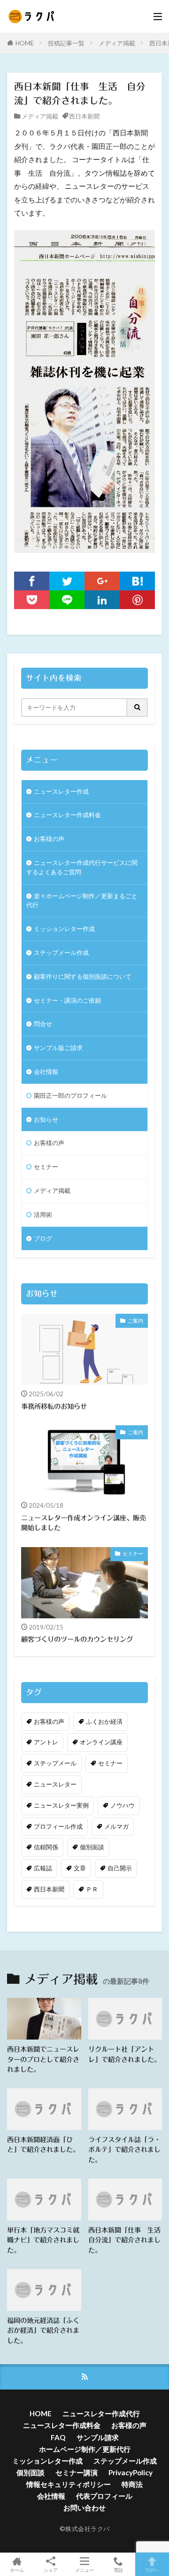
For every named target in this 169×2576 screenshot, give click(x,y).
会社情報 (46, 1072)
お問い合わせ (84, 2508)
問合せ (43, 1024)
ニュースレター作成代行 (101, 2413)
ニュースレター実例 (61, 1805)
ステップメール (55, 1763)
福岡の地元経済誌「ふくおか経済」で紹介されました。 (43, 2330)
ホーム (17, 2570)
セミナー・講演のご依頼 (67, 1000)
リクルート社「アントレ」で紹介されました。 (124, 2054)
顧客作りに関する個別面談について (83, 976)
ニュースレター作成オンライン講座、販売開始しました (84, 1523)
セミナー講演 (77, 2472)
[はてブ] (137, 581)
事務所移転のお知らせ (54, 1406)
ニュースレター (55, 1784)
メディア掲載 (117, 43)
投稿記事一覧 (66, 43)
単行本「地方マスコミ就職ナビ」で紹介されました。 (43, 2240)
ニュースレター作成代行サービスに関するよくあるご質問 (82, 867)
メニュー (84, 2570)
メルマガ (116, 1826)
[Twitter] (67, 581)
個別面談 (92, 1847)
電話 (118, 2570)
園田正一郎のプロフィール (70, 1095)
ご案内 (135, 1321)
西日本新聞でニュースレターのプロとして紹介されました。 (43, 2059)
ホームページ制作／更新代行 (85, 2449)
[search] (138, 707)
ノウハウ (123, 1805)
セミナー (46, 1167)
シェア (51, 2570)
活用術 (43, 1214)
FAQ (58, 2437)
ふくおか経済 (104, 1721)
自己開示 (120, 1868)
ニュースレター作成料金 (67, 815)
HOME (25, 43)
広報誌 (43, 1868)
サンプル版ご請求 (58, 1048)
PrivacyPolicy (131, 2472)
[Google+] (102, 581)
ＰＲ (92, 1889)
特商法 (132, 2484)
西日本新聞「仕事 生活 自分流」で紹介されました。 (125, 2240)
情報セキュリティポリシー (69, 2484)
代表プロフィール (104, 2496)
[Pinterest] (137, 600)
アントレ (46, 1742)
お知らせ (46, 1119)
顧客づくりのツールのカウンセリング (77, 1639)
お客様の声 (49, 839)
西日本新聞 (84, 116)
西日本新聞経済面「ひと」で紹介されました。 (43, 2144)
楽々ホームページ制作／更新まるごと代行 (82, 901)
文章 (80, 1868)
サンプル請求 (98, 2437)
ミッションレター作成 (64, 929)
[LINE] (67, 600)
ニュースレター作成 (61, 791)
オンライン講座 (101, 1742)
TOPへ (152, 2570)
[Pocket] (32, 600)
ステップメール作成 (61, 953)
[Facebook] (32, 581)
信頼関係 (46, 1847)
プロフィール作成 (58, 1826)
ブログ (43, 1238)
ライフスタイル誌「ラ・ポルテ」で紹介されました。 (124, 2150)
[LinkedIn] (102, 600)
